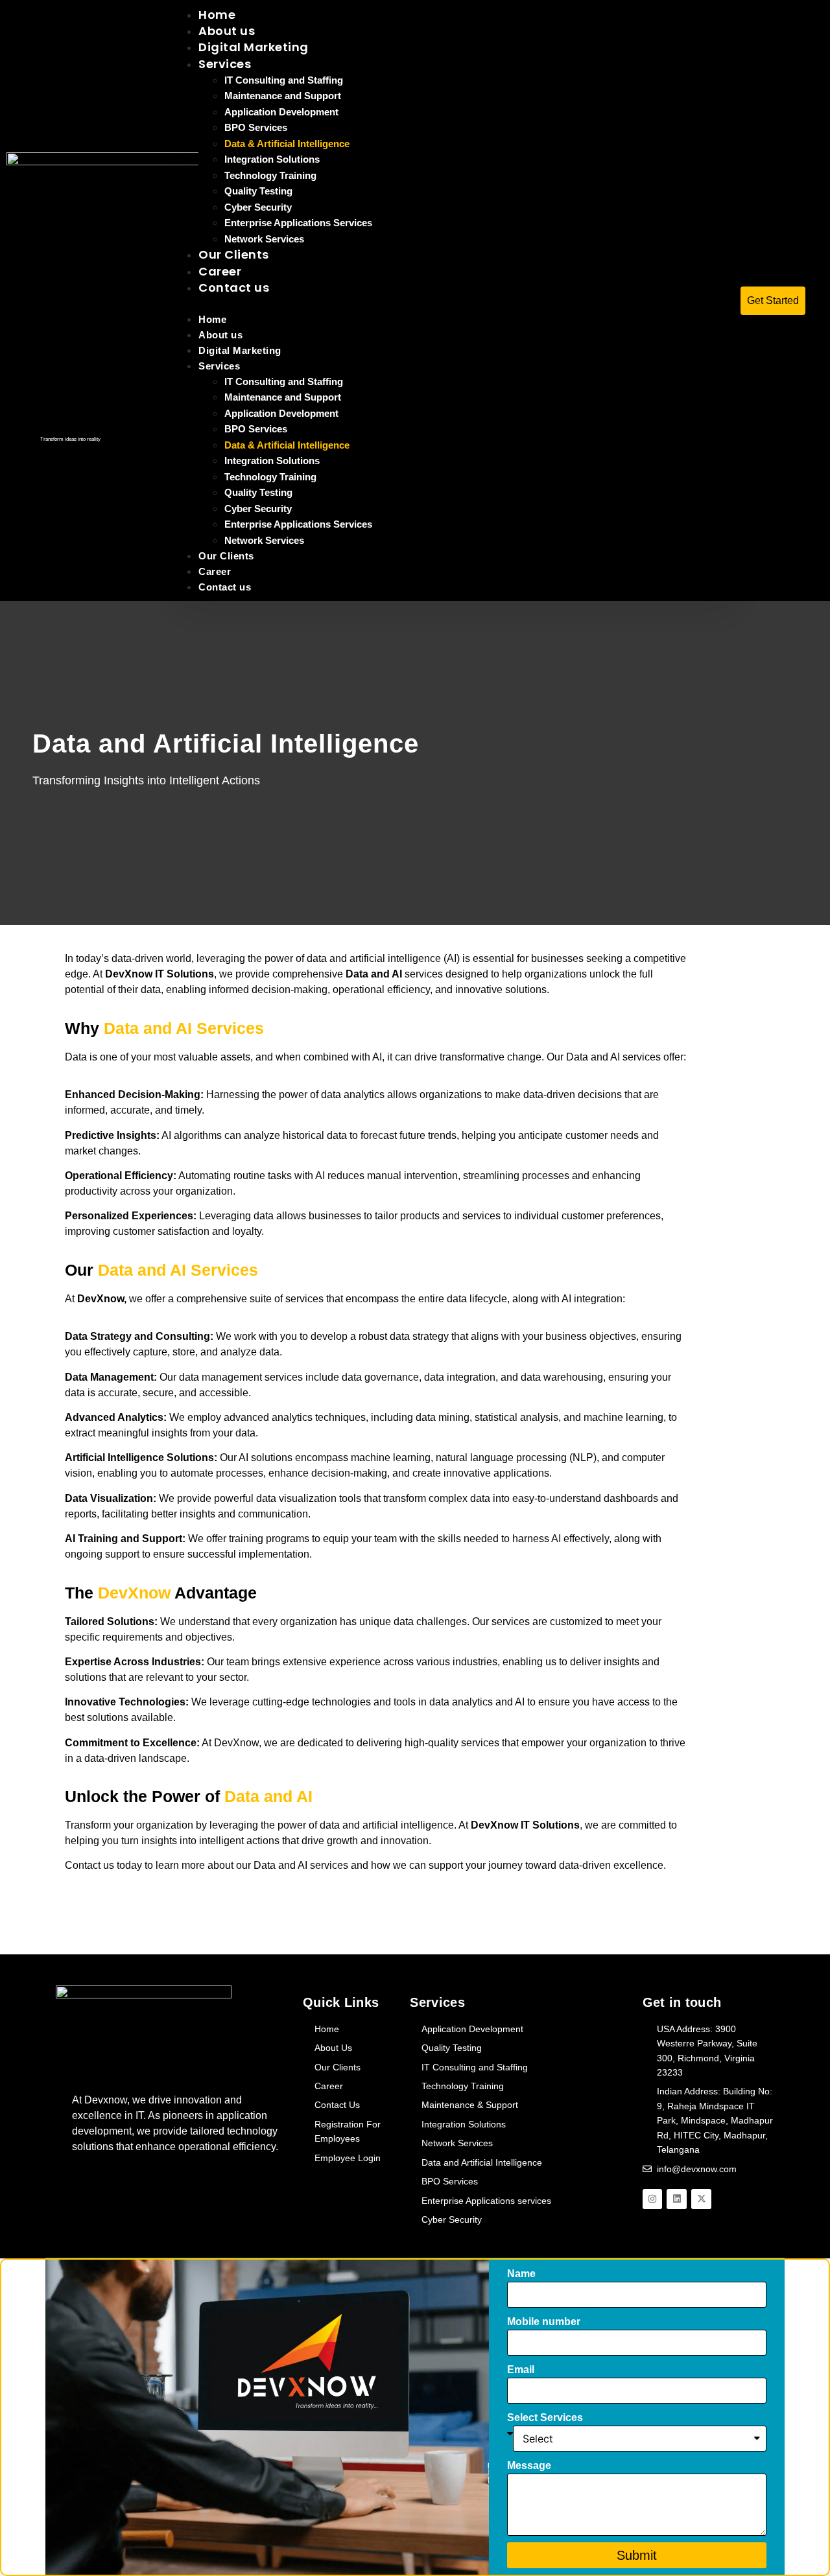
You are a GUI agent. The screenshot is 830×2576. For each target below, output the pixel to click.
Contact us (234, 287)
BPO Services (256, 127)
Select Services (545, 2418)
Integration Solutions (272, 159)
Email (521, 2370)
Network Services (264, 540)
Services (225, 64)
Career (215, 571)
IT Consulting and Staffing (284, 80)
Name (521, 2274)
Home (212, 319)
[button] (456, 303)
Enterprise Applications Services (298, 223)
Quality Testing (258, 191)
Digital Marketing (254, 47)
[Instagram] (653, 2199)
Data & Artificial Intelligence (287, 144)
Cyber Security (258, 207)
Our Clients (226, 556)
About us (220, 335)
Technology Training (270, 175)
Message (529, 2465)
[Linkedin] (677, 2199)
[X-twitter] (701, 2199)
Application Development (281, 112)
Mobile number (544, 2322)
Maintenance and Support (283, 96)
